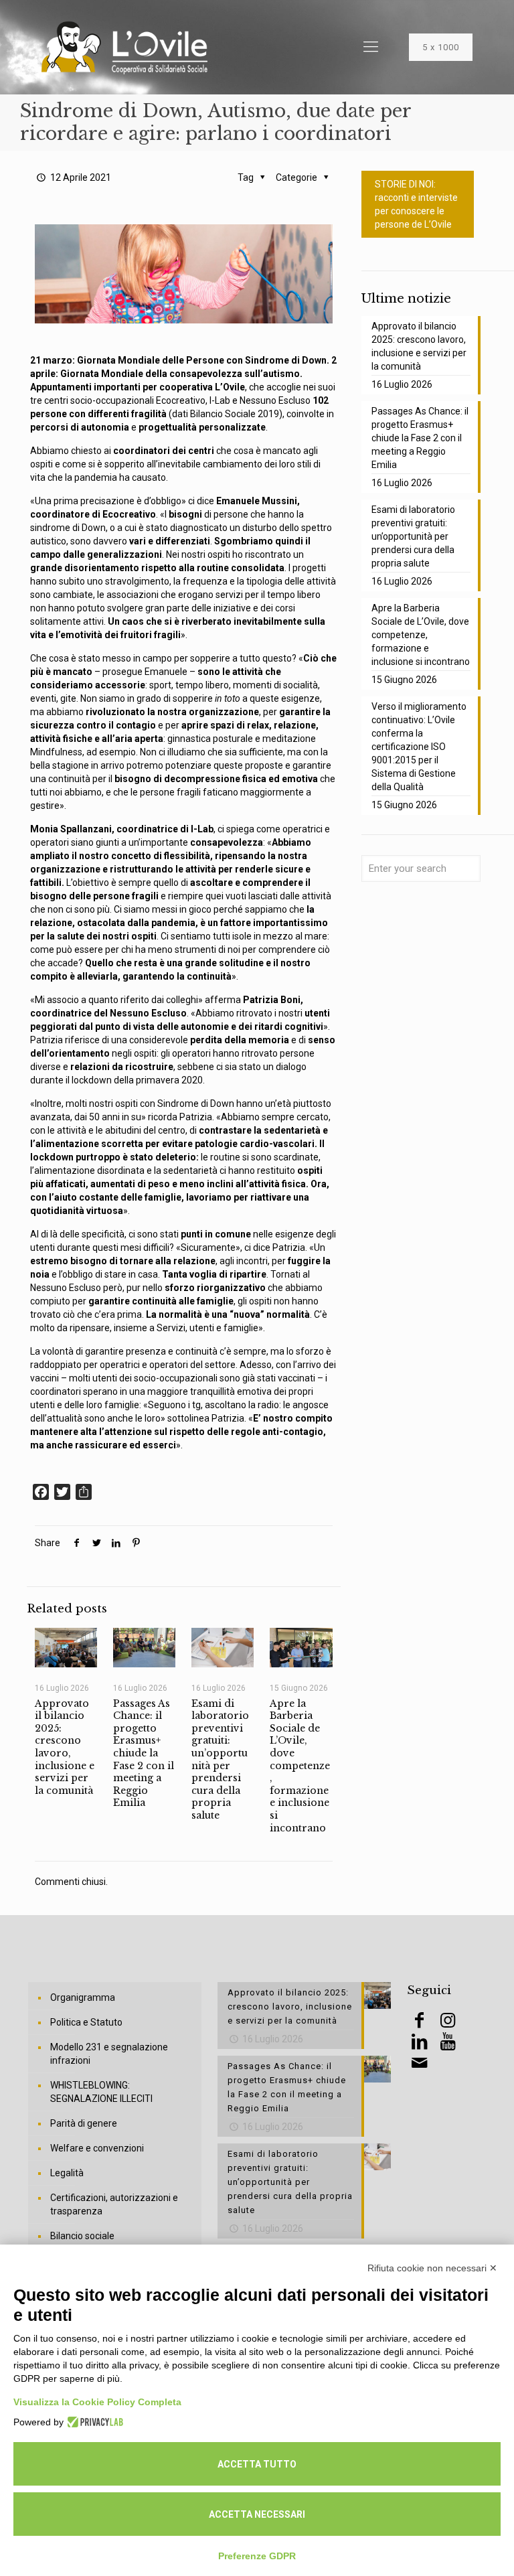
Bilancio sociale (82, 2236)
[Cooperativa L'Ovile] (124, 47)
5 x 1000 (441, 47)
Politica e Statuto (86, 2022)
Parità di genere (84, 2123)
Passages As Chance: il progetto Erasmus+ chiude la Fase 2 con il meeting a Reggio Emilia (144, 1753)
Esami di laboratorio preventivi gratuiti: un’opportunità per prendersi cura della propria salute (220, 1759)
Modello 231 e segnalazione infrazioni (109, 2054)
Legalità (67, 2173)
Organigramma (83, 1997)
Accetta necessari (257, 2514)
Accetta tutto (257, 2464)
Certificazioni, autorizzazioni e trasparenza (114, 2204)
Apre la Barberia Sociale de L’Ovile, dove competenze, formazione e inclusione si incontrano (300, 1766)
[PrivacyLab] (93, 2422)
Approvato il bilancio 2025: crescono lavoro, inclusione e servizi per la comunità (65, 1747)
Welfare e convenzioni (97, 2148)
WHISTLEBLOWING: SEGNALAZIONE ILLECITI (101, 2092)
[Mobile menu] (371, 47)
